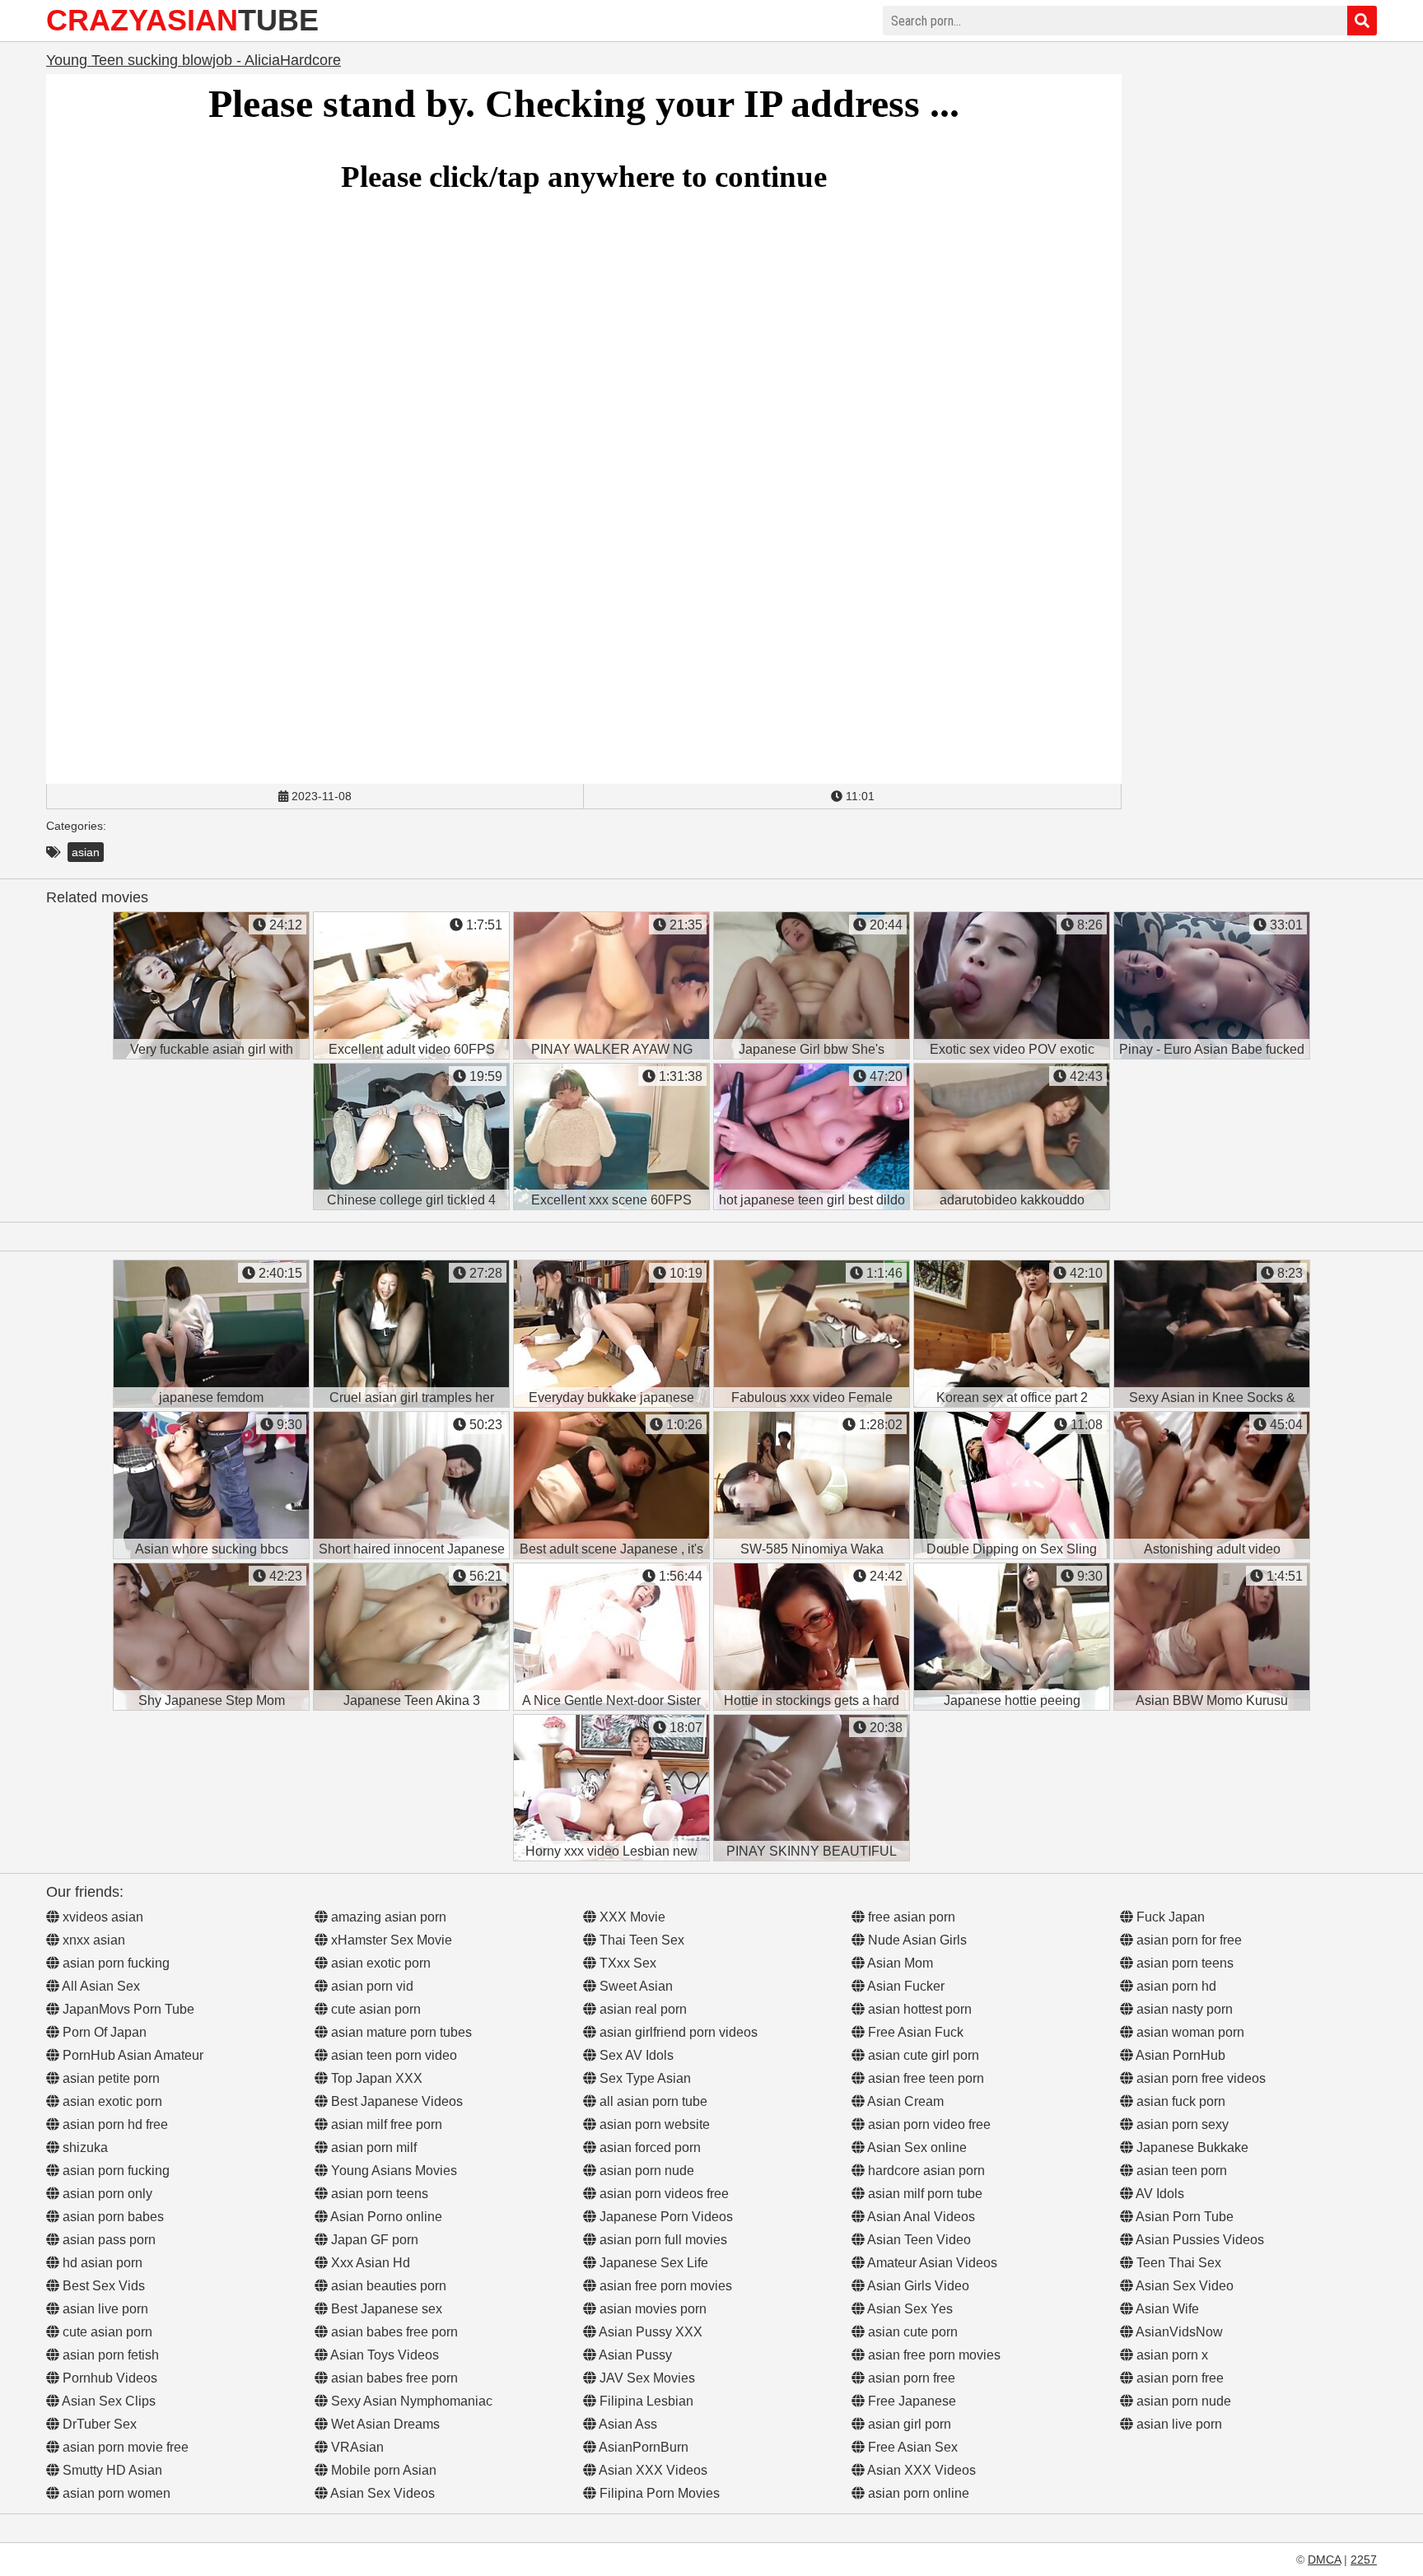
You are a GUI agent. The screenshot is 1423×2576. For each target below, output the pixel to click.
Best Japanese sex (385, 2309)
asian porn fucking (114, 1963)
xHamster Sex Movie (390, 1940)
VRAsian (356, 2447)
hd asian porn (101, 2263)
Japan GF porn (373, 2240)
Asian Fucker (905, 1986)
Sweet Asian (635, 1986)
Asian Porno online (385, 2217)
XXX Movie (631, 1917)
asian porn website (653, 2124)
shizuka (84, 2147)
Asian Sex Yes (909, 2309)
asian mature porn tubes (400, 2032)
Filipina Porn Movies (658, 2493)
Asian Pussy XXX (649, 2332)
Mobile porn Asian (382, 2470)
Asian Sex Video (1183, 2286)
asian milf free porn (385, 2124)
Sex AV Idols (635, 2055)
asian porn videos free (663, 2194)
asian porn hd (1175, 1986)
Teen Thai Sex (1177, 2263)
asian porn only (106, 2194)
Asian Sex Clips (107, 2401)
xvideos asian (101, 1917)
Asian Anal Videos (920, 2217)
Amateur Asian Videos (931, 2263)
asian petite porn (110, 2078)
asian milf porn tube (924, 2194)
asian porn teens (378, 2194)
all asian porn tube (652, 2101)
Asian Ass (627, 2424)
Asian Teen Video (918, 2240)
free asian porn (910, 1917)
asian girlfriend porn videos (677, 2032)
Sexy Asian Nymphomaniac (410, 2401)
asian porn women (115, 2493)
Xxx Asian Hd (369, 2263)
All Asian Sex (100, 1986)
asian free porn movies (664, 2286)
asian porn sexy (1181, 2124)
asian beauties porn (387, 2286)
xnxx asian (92, 1940)
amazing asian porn (387, 1917)
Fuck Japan (1169, 1917)
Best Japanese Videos (395, 2101)
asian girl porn (908, 2424)
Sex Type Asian (644, 2078)
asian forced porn (649, 2147)
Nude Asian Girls (916, 1940)
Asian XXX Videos (652, 2470)
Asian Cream (904, 2101)
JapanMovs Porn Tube (127, 2009)
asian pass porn (107, 2240)
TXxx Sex (626, 1963)
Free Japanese (910, 2401)
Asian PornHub (1179, 2055)
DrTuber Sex (98, 2424)
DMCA (1324, 2560)
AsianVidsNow (1178, 2332)
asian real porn (642, 2009)
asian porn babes (112, 2217)
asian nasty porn (1183, 2009)
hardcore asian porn (925, 2171)
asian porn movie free (124, 2447)
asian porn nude (645, 2171)
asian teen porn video (392, 2055)
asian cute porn (911, 2332)
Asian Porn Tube (1183, 2217)
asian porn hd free (114, 2124)
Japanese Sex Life (652, 2263)
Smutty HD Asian (111, 2470)
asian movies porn (651, 2309)
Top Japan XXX (375, 2078)
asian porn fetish (109, 2355)
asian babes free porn (393, 2332)
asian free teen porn (924, 2078)
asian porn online (917, 2493)
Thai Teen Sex (640, 1940)
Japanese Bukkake (1191, 2147)
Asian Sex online (916, 2147)
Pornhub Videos (108, 2378)
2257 (1364, 2560)
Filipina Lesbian (645, 2401)
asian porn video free (928, 2124)
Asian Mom (899, 1963)
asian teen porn (1180, 2171)
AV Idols (1159, 2194)
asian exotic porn (111, 2101)
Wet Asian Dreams (384, 2424)
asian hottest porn (918, 2009)
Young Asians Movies (392, 2171)
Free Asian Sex (911, 2447)
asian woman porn (1189, 2032)
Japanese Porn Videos (665, 2217)
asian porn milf (372, 2147)
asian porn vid (371, 1986)
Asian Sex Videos (381, 2493)
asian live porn (104, 2309)
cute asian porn (106, 2332)
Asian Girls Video (917, 2286)
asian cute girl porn (922, 2055)
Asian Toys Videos (383, 2355)
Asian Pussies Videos (1199, 2240)
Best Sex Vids (102, 2286)
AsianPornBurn (642, 2447)
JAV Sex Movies (646, 2378)
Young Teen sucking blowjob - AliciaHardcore (194, 60)
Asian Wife (1166, 2309)
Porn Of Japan (103, 2032)
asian (86, 852)
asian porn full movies (662, 2240)
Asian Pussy (634, 2355)
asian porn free (910, 2378)
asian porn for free (1187, 1940)
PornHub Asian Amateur (131, 2055)
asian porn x (1171, 2355)
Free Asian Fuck (914, 2032)
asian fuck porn (1179, 2101)
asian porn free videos (1199, 2078)
